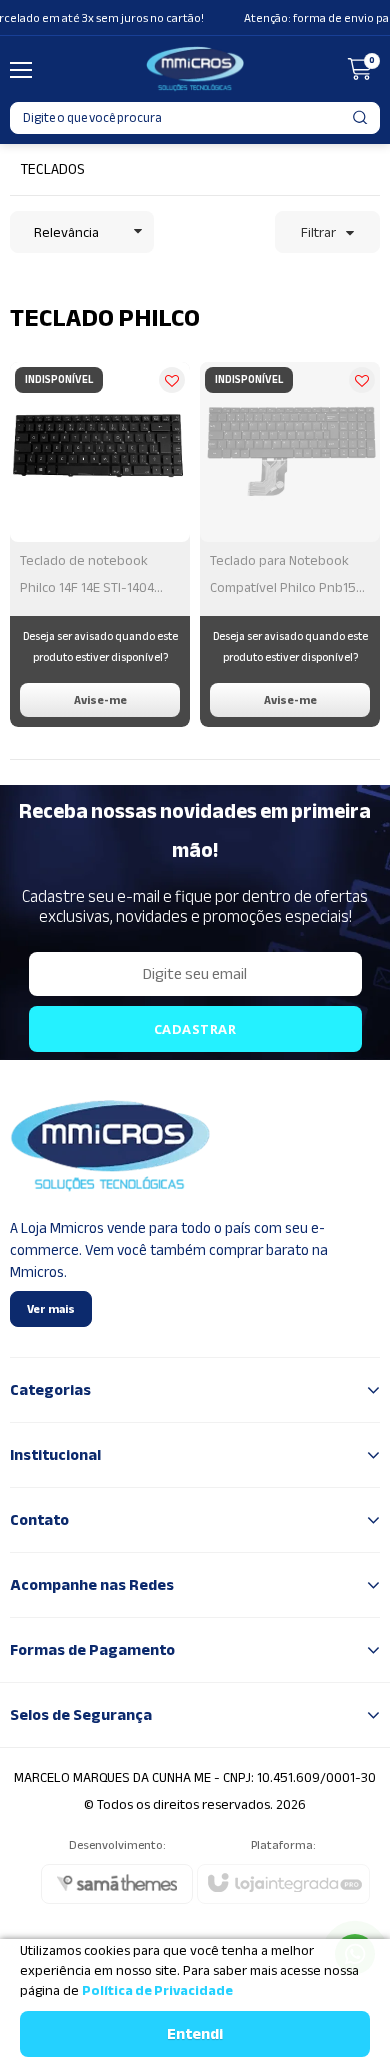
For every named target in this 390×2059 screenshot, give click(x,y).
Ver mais (51, 1309)
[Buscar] (361, 118)
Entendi (195, 2034)
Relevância (66, 232)
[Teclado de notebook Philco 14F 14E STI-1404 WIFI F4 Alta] (100, 544)
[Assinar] (195, 1029)
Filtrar (318, 232)
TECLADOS (52, 169)
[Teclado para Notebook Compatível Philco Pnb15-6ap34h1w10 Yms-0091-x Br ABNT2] (290, 544)
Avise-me (100, 700)
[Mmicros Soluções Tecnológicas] (195, 69)
